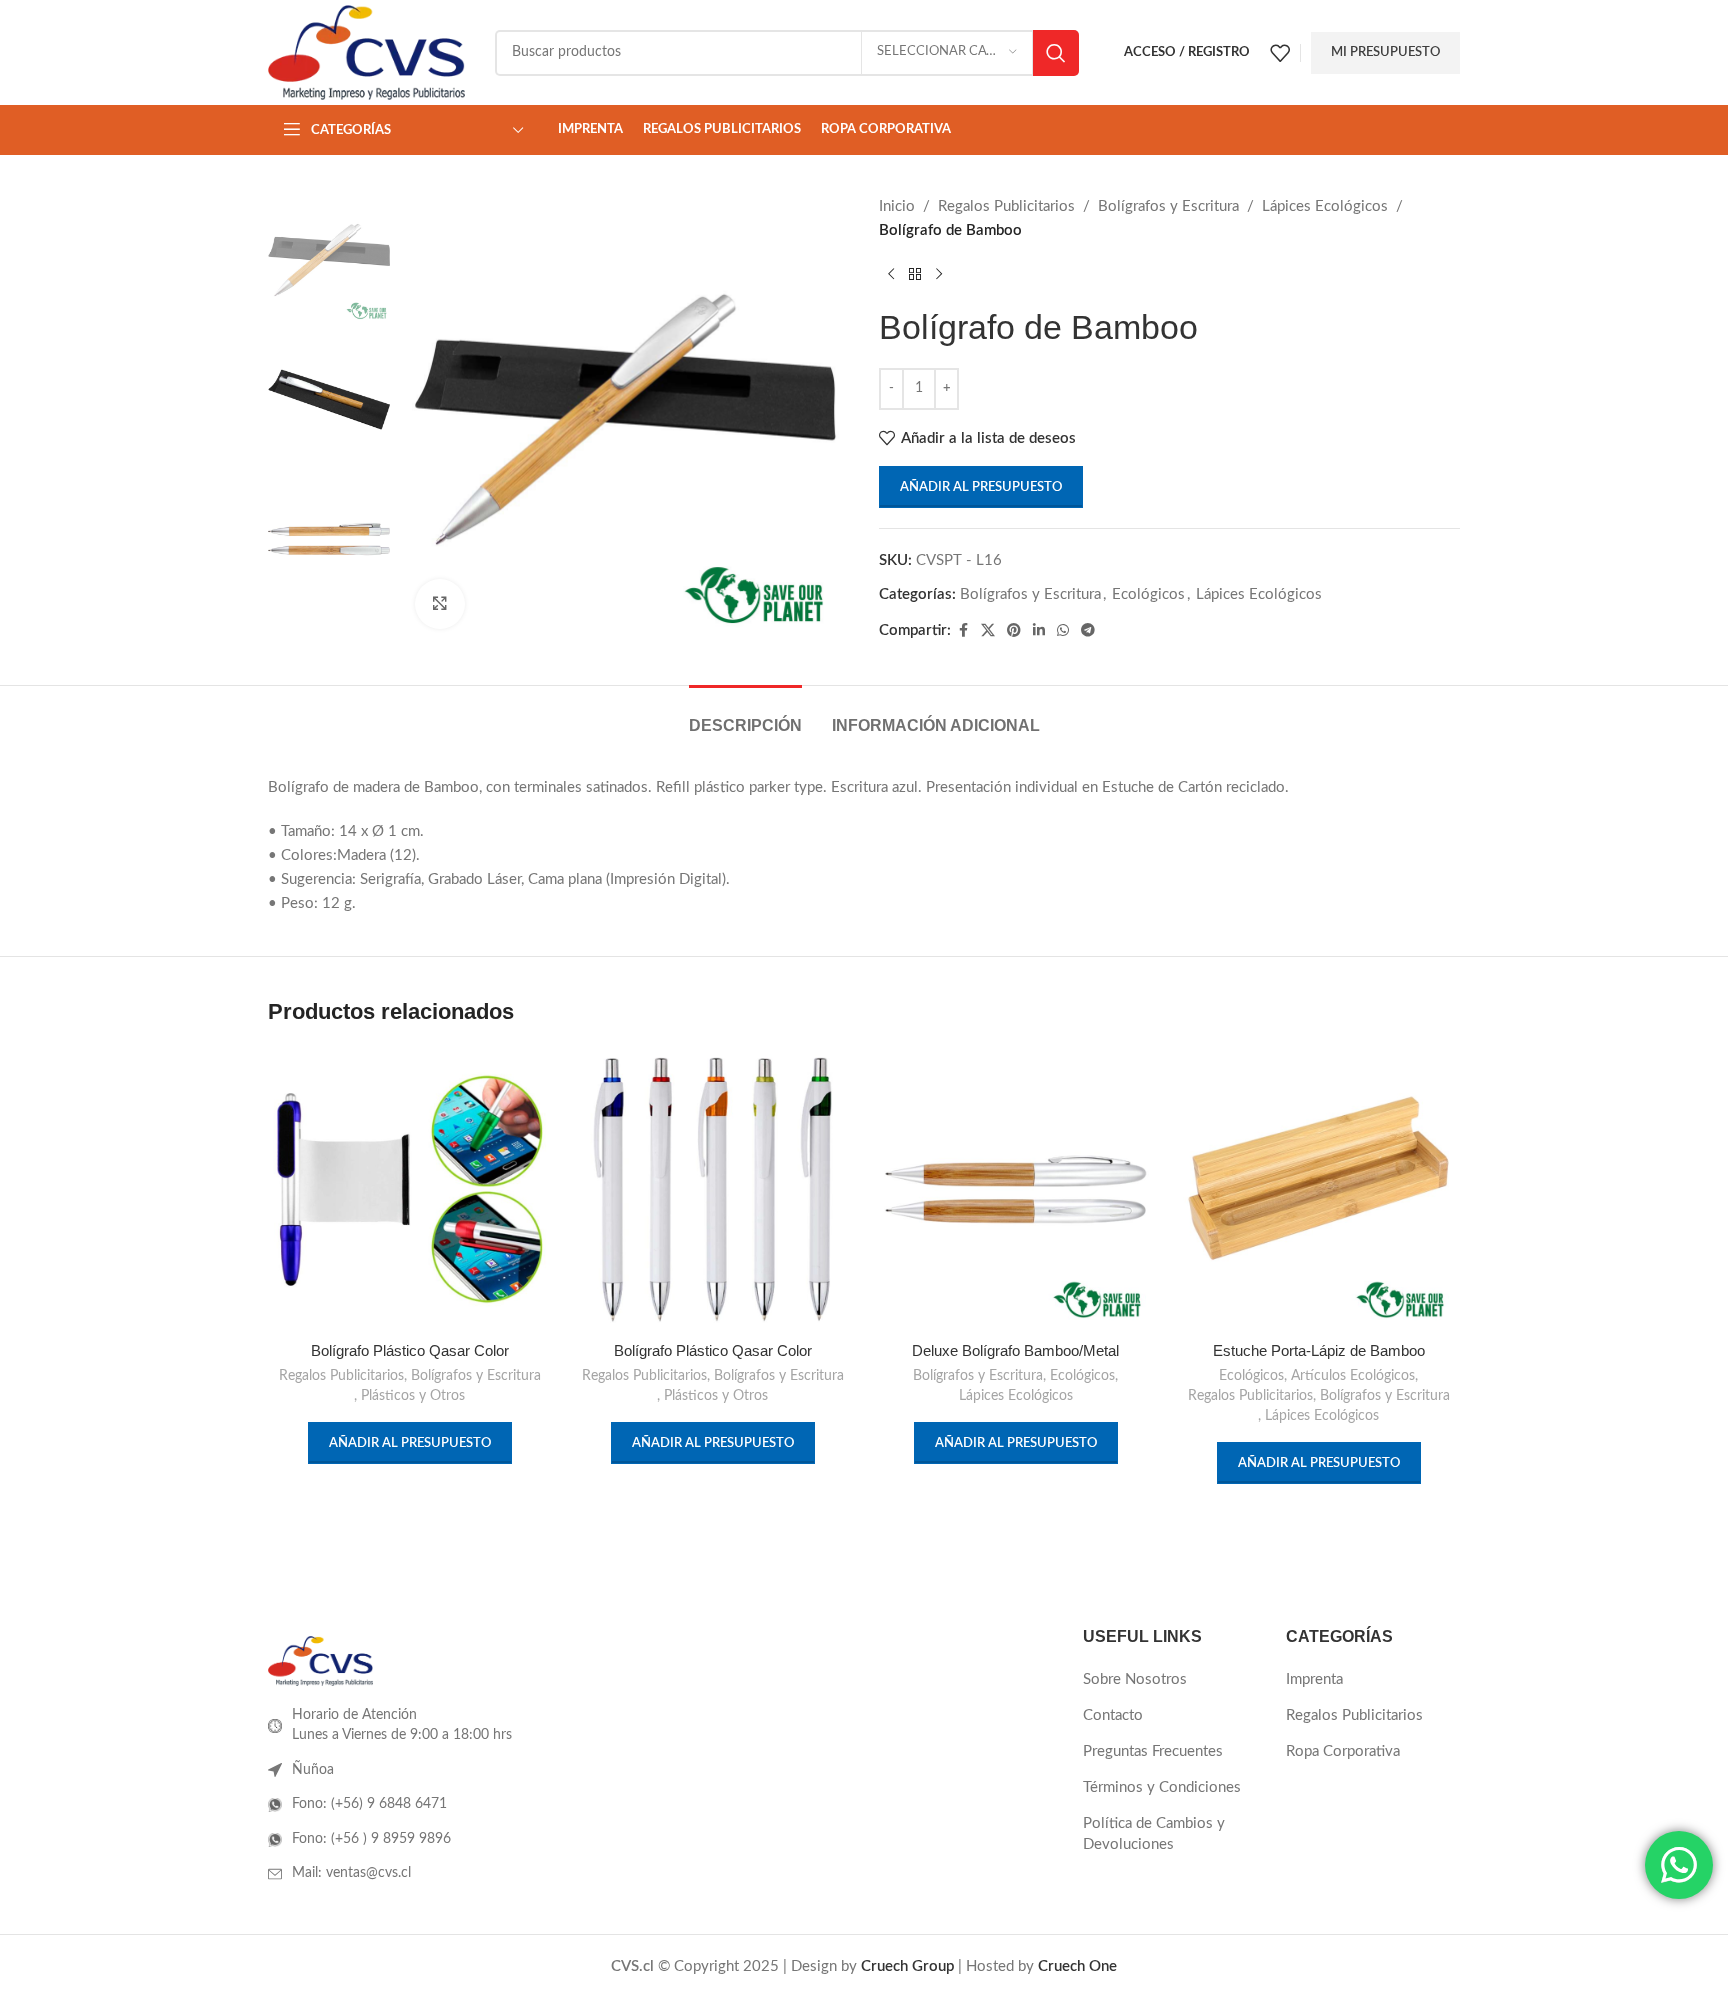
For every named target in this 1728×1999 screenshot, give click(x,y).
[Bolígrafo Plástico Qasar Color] (409, 1189)
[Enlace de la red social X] (988, 631)
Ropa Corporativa (1343, 1751)
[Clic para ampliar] (440, 604)
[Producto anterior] (891, 275)
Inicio (897, 206)
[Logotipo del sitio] (366, 51)
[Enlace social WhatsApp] (1063, 631)
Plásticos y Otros (413, 1396)
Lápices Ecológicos (1325, 206)
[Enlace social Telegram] (1088, 631)
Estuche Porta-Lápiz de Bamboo (1319, 1350)
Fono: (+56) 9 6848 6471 (369, 1804)
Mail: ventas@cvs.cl (351, 1873)
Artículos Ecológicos (1353, 1376)
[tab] (745, 715)
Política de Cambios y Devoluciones (1154, 1834)
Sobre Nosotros (1135, 1679)
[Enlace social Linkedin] (1039, 631)
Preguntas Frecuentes (1153, 1751)
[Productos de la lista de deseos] (1280, 53)
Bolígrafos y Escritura (1168, 206)
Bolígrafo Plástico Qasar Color (410, 1350)
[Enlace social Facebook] (963, 631)
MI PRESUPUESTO (1385, 52)
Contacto (1113, 1715)
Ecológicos (1148, 594)
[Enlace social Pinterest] (1014, 631)
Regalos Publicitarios (1006, 206)
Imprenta (1314, 1679)
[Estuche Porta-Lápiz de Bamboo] (1318, 1189)
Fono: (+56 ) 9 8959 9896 (371, 1839)
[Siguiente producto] (939, 275)
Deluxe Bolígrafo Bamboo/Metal (1015, 1350)
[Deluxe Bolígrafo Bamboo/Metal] (1015, 1189)
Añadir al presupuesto (981, 487)
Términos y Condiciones (1162, 1787)
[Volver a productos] (915, 275)
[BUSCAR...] (1056, 53)
